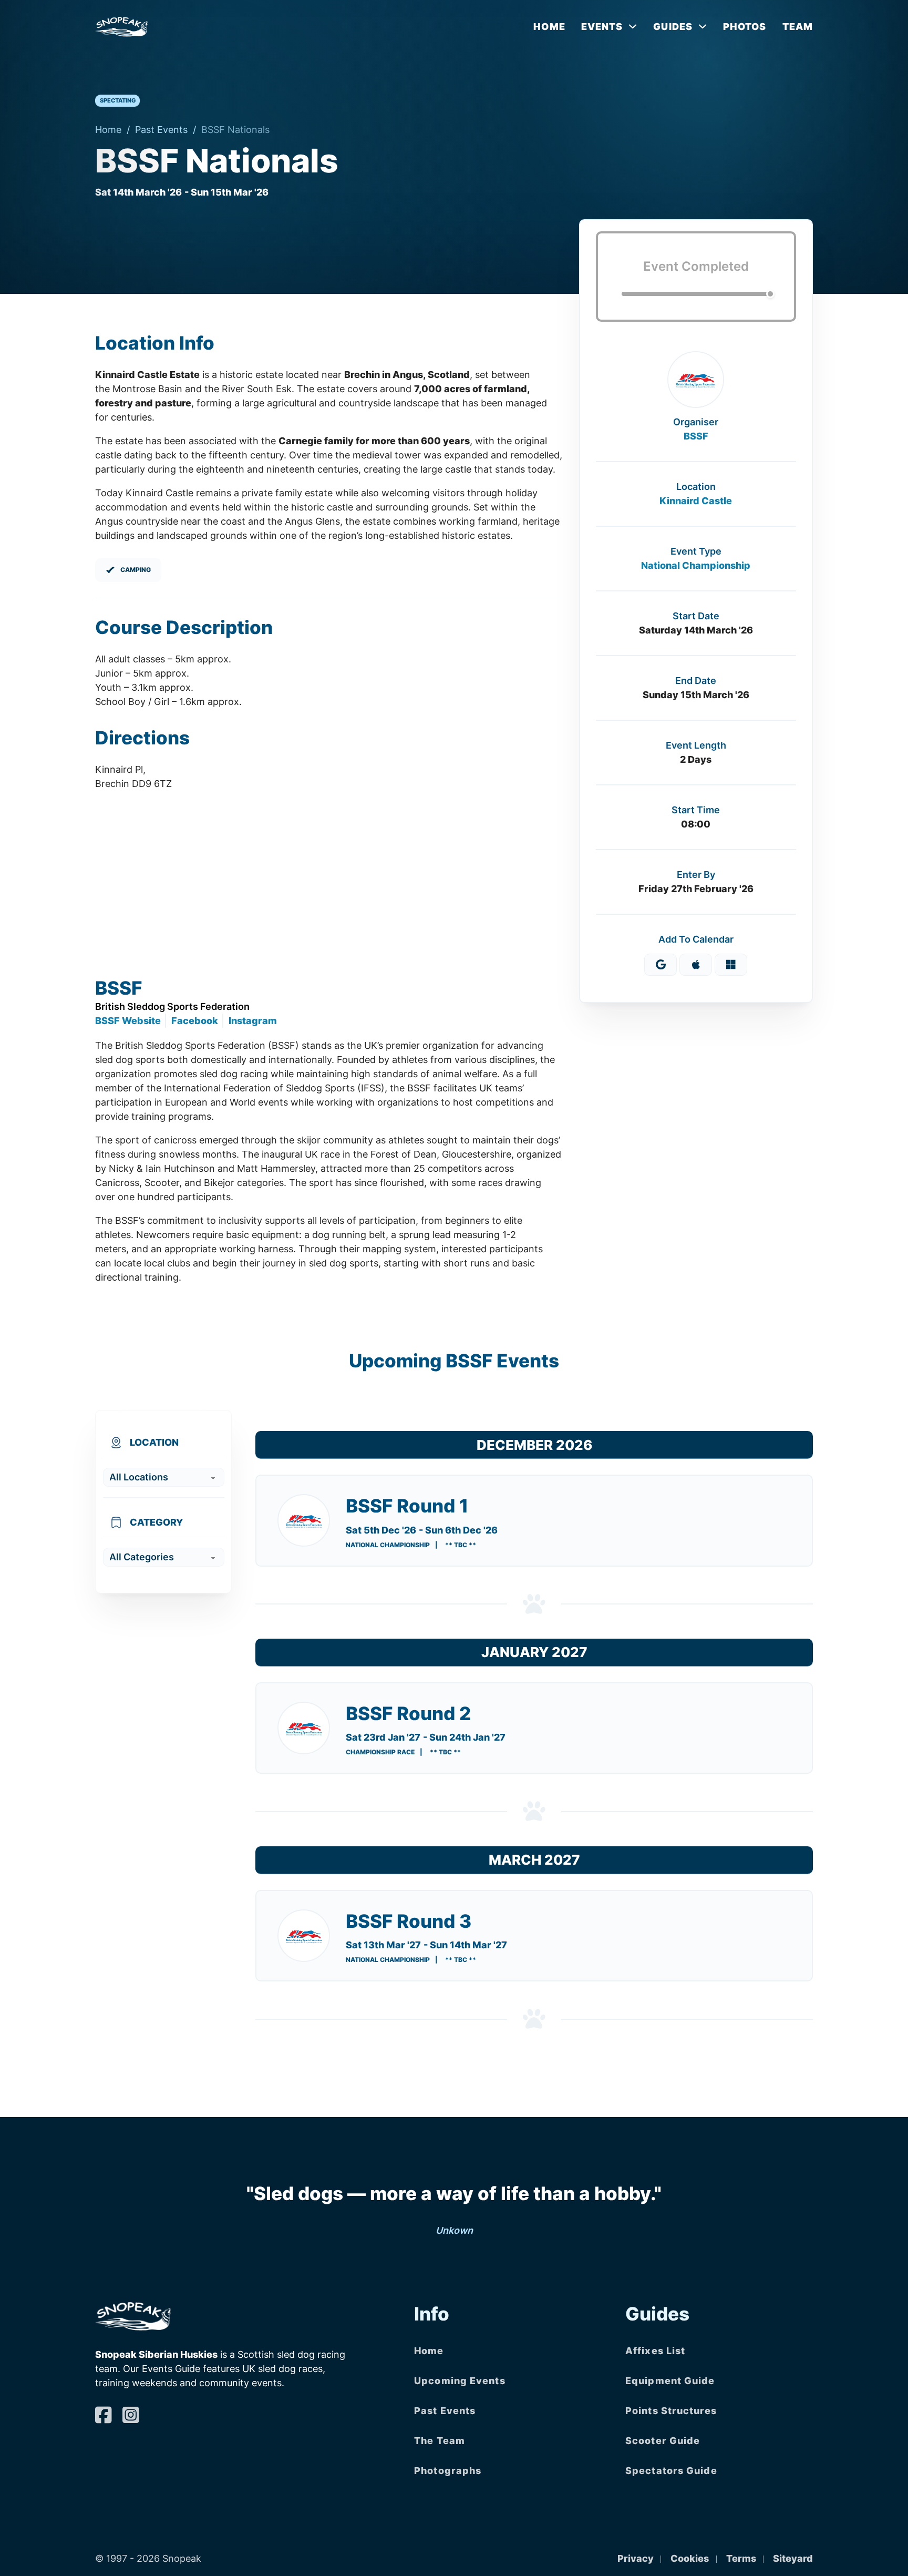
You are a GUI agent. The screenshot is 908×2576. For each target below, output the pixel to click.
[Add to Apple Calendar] (696, 965)
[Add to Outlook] (731, 965)
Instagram (253, 1021)
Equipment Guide (670, 2381)
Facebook (195, 1021)
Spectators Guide (671, 2471)
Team (798, 27)
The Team (440, 2441)
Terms (741, 2558)
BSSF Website (128, 1021)
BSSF (696, 436)
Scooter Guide (663, 2441)
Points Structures (671, 2411)
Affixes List (655, 2351)
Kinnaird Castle (696, 501)
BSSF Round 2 (408, 1713)
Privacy (636, 2558)
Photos (745, 27)
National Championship (696, 565)
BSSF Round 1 (407, 1506)
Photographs (448, 2471)
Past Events (161, 130)
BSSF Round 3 (409, 1921)
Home (549, 27)
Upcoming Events (460, 2381)
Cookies (690, 2558)
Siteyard (793, 2558)
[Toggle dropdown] (633, 26)
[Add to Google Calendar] (661, 965)
